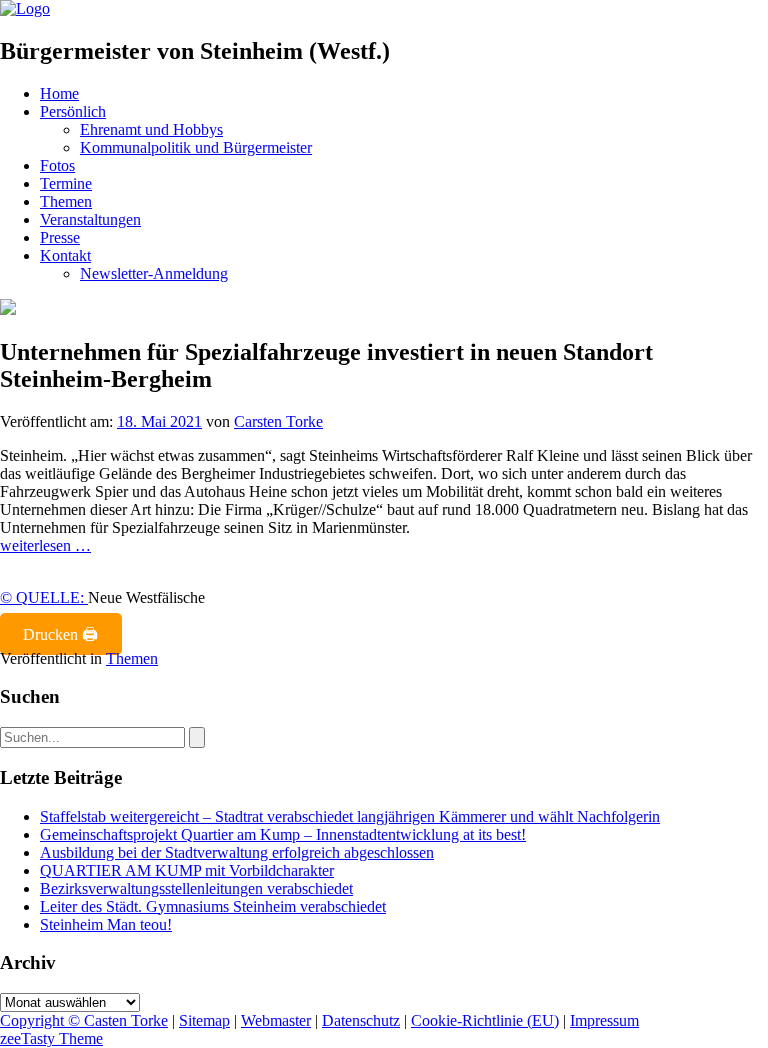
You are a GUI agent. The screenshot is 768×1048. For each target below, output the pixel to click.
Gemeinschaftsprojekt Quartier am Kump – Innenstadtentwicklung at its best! (283, 834)
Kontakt (65, 255)
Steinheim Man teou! (106, 924)
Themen (66, 201)
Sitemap (204, 1020)
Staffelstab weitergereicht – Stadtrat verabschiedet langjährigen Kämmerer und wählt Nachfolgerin (350, 816)
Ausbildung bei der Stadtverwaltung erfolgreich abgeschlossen (237, 852)
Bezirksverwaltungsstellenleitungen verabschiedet (196, 888)
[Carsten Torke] (25, 8)
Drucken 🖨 (60, 634)
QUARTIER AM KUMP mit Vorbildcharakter (187, 870)
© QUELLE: (44, 597)
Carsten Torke (278, 421)
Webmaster (276, 1020)
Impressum (604, 1020)
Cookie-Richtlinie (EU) (485, 1020)
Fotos (57, 165)
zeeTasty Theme (51, 1038)
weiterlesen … (45, 545)
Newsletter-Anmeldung (154, 273)
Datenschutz (361, 1020)
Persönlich (73, 111)
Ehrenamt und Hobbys (151, 129)
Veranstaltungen (90, 219)
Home (59, 93)
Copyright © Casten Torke (84, 1020)
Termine (66, 183)
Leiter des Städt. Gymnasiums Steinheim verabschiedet (213, 906)
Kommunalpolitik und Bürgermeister (196, 147)
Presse (60, 237)
